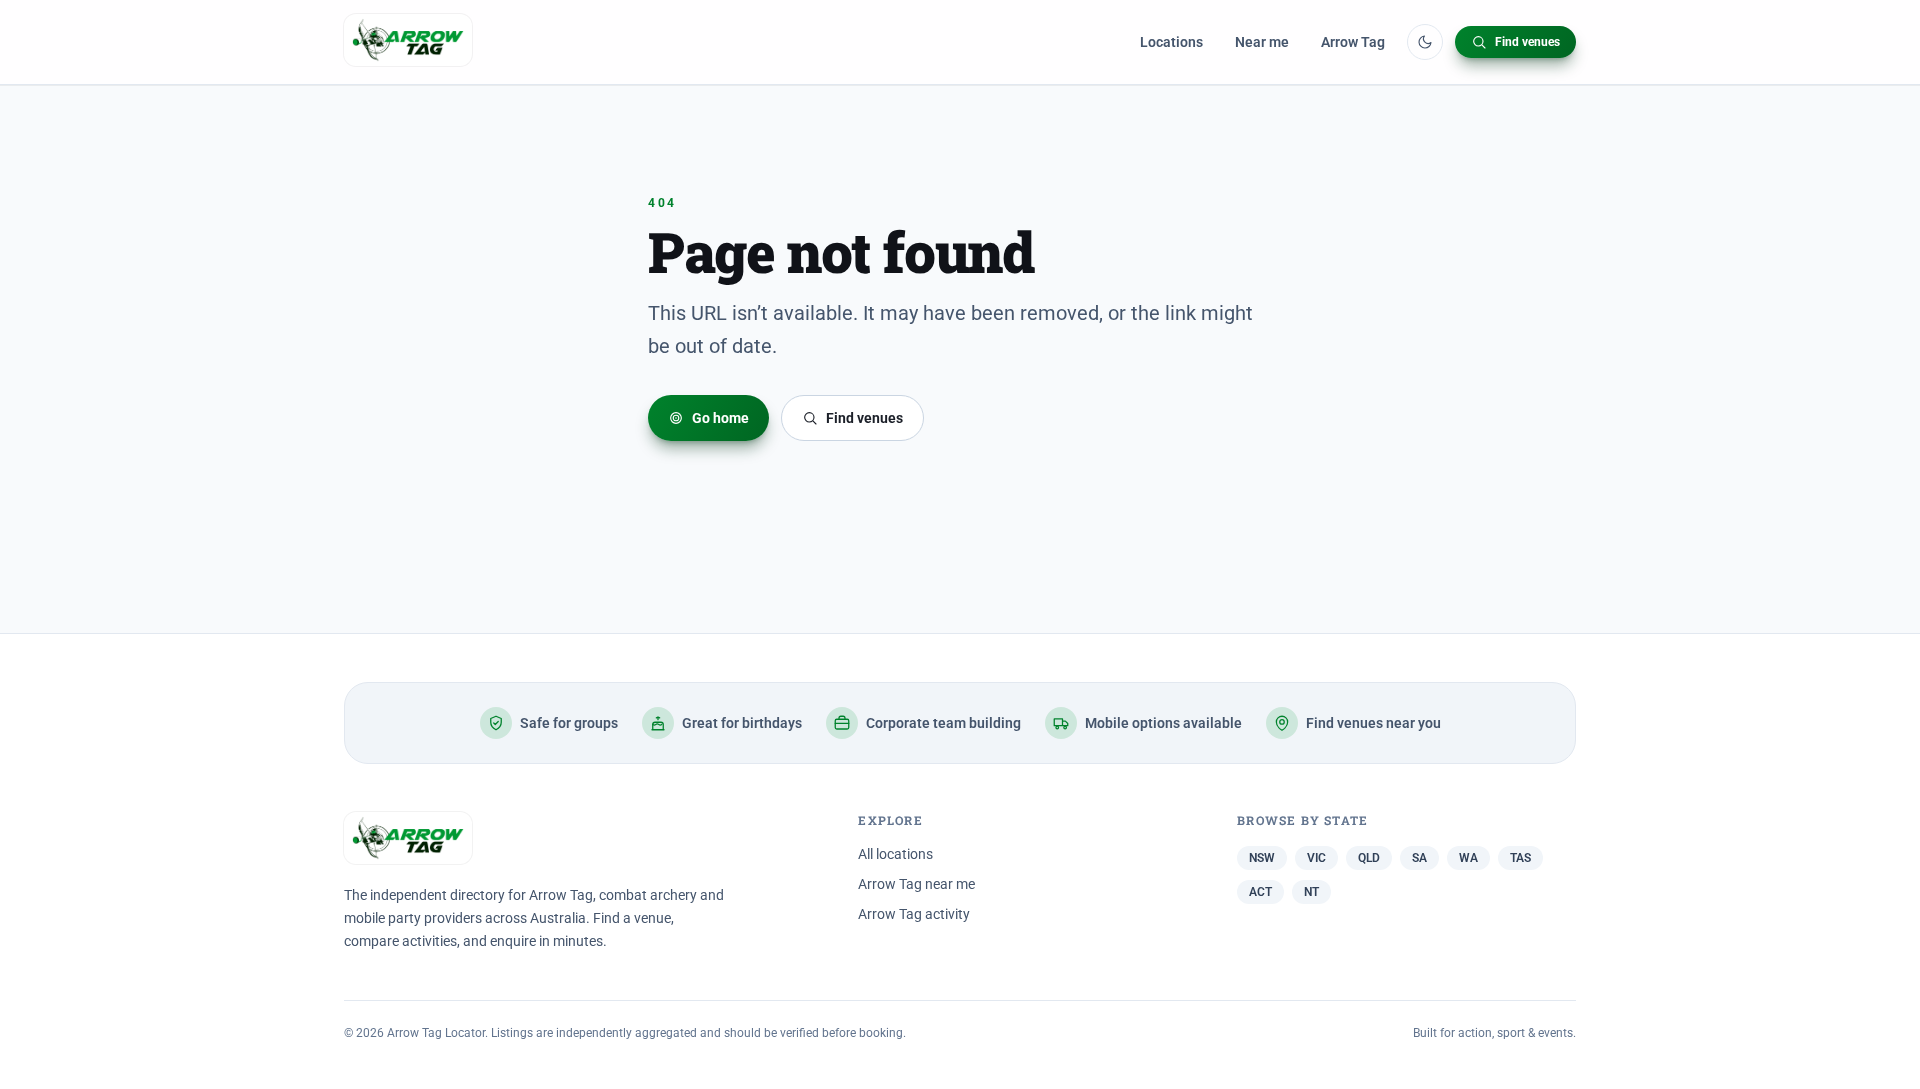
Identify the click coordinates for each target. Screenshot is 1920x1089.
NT (1311, 892)
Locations (1171, 42)
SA (1419, 858)
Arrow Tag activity (914, 914)
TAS (1520, 858)
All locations (895, 854)
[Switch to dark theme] (1425, 42)
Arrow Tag (1353, 42)
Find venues (1527, 42)
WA (1468, 858)
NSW (1262, 858)
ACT (1260, 892)
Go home (720, 418)
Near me (1262, 42)
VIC (1316, 858)
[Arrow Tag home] (408, 42)
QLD (1369, 858)
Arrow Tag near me (916, 884)
